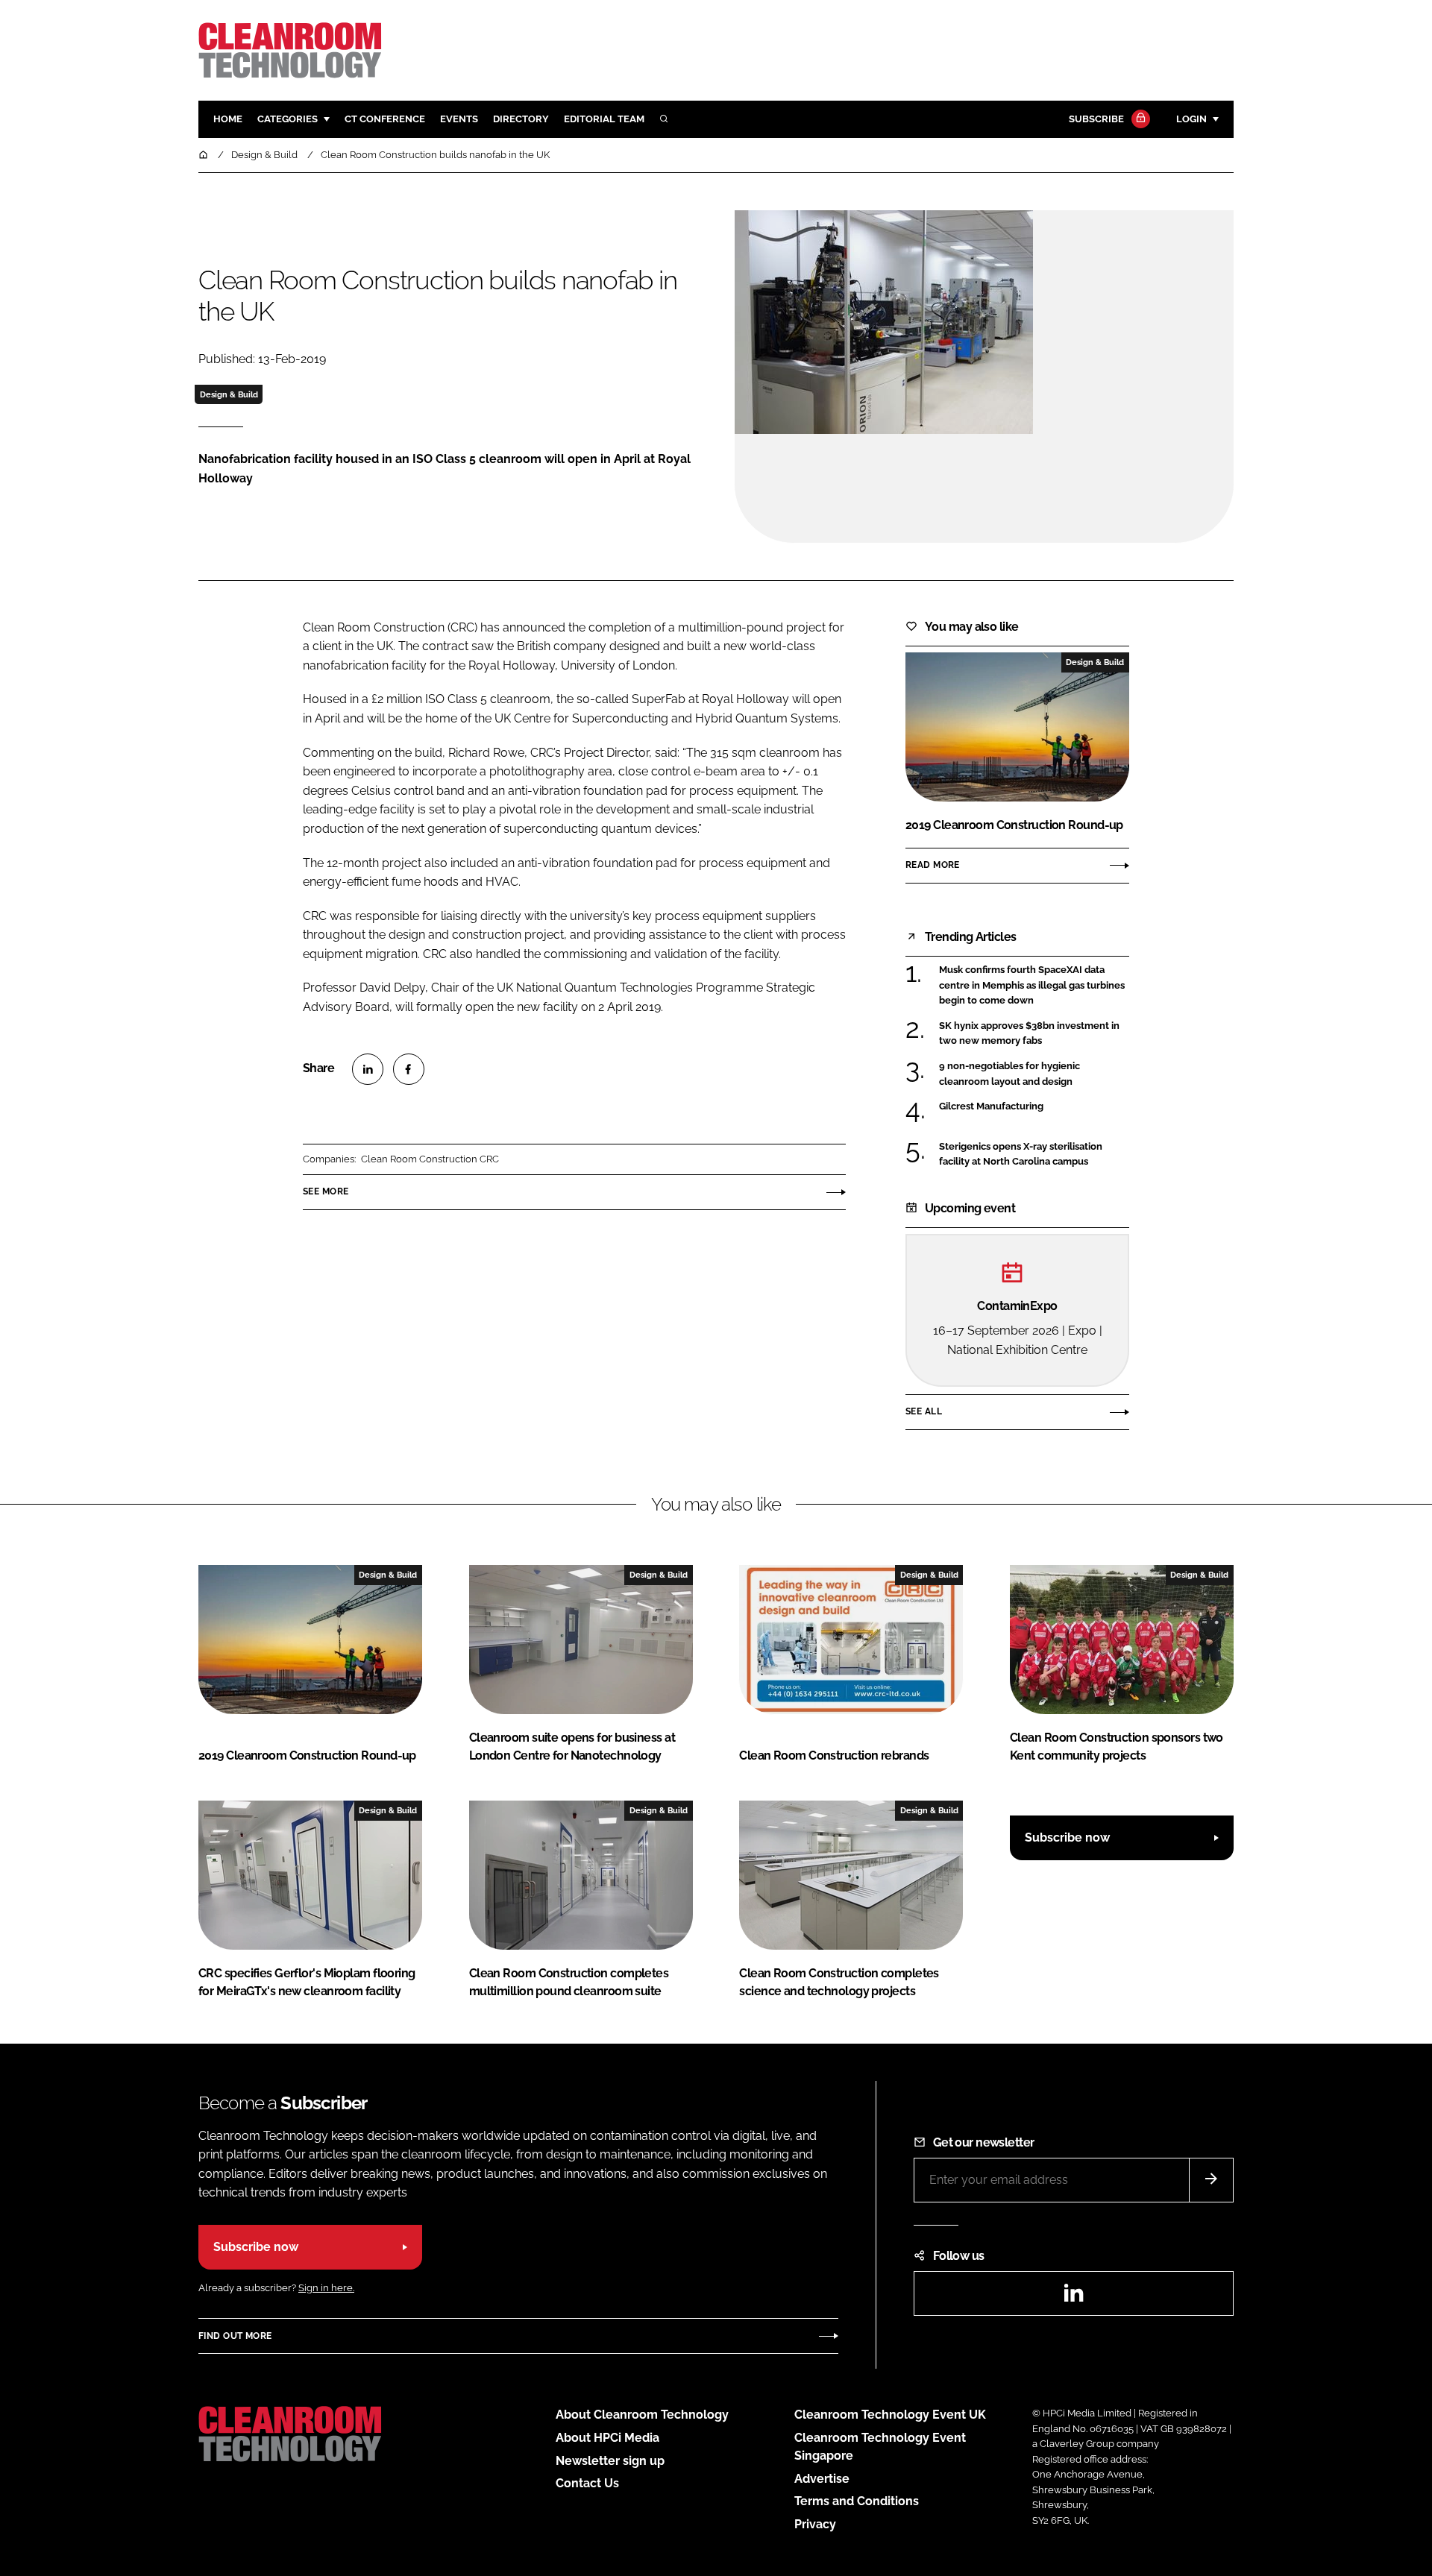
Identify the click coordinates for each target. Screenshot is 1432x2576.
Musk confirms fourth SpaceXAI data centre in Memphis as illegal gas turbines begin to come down (1034, 985)
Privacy (815, 2524)
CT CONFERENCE (385, 119)
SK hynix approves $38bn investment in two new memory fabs (1034, 1034)
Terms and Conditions (857, 2501)
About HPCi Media (607, 2438)
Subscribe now (1067, 1837)
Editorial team (604, 119)
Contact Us (587, 2483)
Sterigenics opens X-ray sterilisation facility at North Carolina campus (1034, 1155)
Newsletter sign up (610, 2461)
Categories (288, 119)
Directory (521, 119)
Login (1191, 119)
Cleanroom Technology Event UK (890, 2415)
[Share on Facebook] (409, 1069)
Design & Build (229, 394)
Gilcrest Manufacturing (1034, 1106)
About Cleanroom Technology (642, 2415)
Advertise (822, 2479)
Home (228, 119)
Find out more (235, 2336)
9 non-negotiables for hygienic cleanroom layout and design (1034, 1074)
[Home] (204, 155)
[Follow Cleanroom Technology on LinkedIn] (1073, 2298)
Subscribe (1096, 119)
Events (459, 119)
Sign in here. (326, 2288)
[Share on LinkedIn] (368, 1069)
